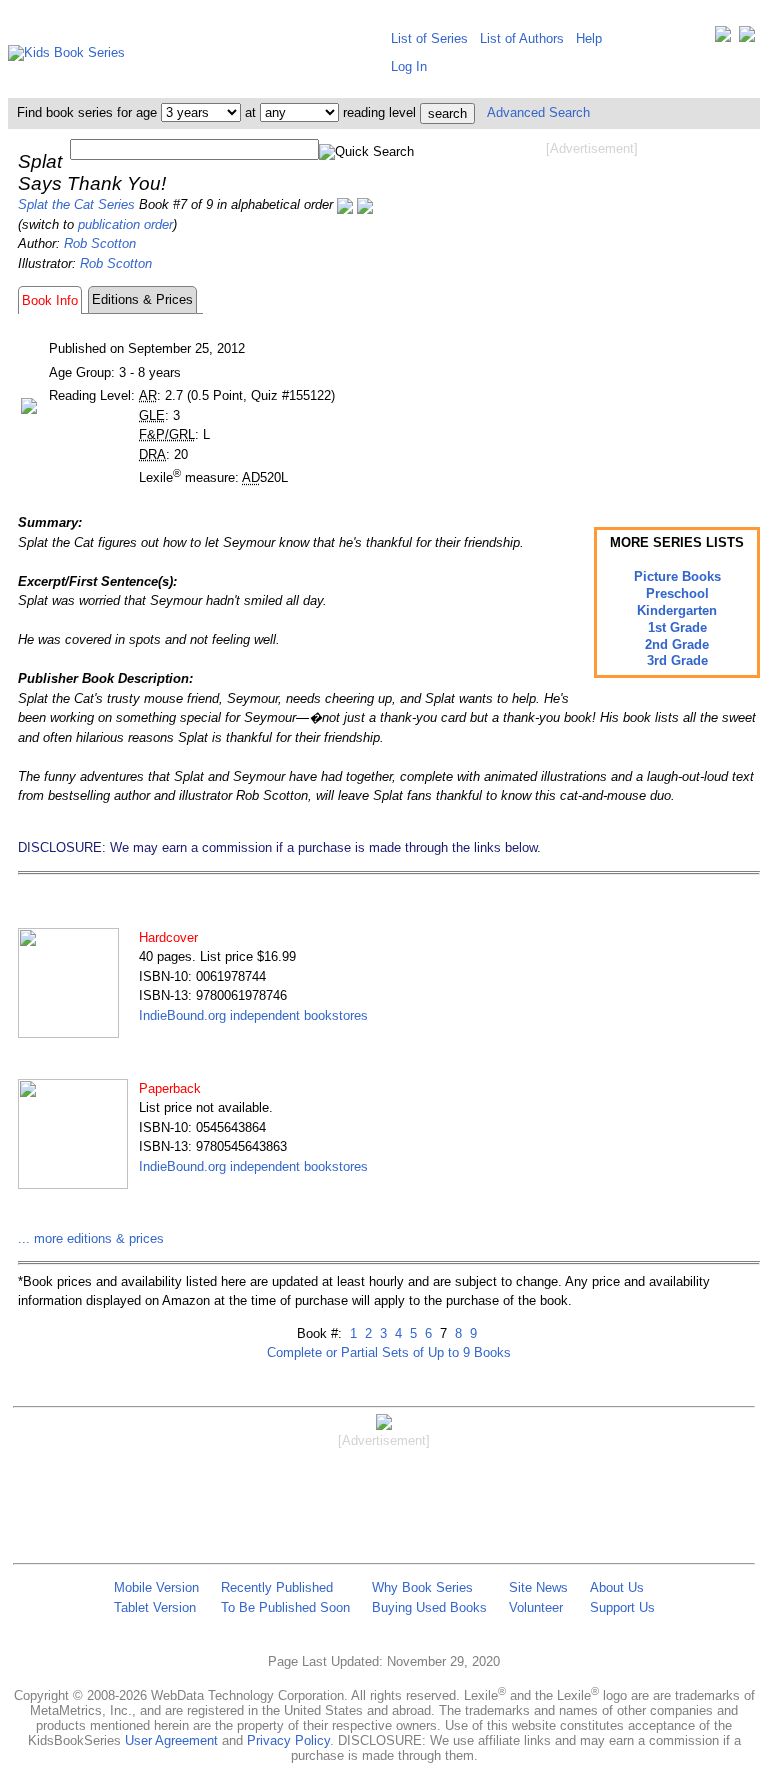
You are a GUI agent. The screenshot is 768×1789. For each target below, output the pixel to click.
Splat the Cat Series (76, 204)
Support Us (622, 1607)
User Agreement (171, 1740)
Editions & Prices (142, 299)
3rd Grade (677, 660)
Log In (409, 66)
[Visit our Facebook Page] (747, 38)
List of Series (429, 38)
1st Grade (677, 627)
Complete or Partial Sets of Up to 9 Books (389, 1352)
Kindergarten (677, 610)
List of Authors (522, 38)
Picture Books (677, 576)
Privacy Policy (288, 1740)
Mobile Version (156, 1587)
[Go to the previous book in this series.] (345, 204)
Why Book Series (422, 1587)
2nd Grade (677, 644)
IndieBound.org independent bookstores (253, 1015)
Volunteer (536, 1607)
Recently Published (277, 1587)
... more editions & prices (91, 1238)
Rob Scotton (100, 243)
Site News (538, 1587)
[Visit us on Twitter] (723, 38)
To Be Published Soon (285, 1607)
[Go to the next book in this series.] (365, 204)
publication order (125, 224)
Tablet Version (155, 1607)
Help (589, 38)
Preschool (677, 593)
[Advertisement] (592, 318)
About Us (617, 1587)
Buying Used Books (429, 1607)
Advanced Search (538, 112)
